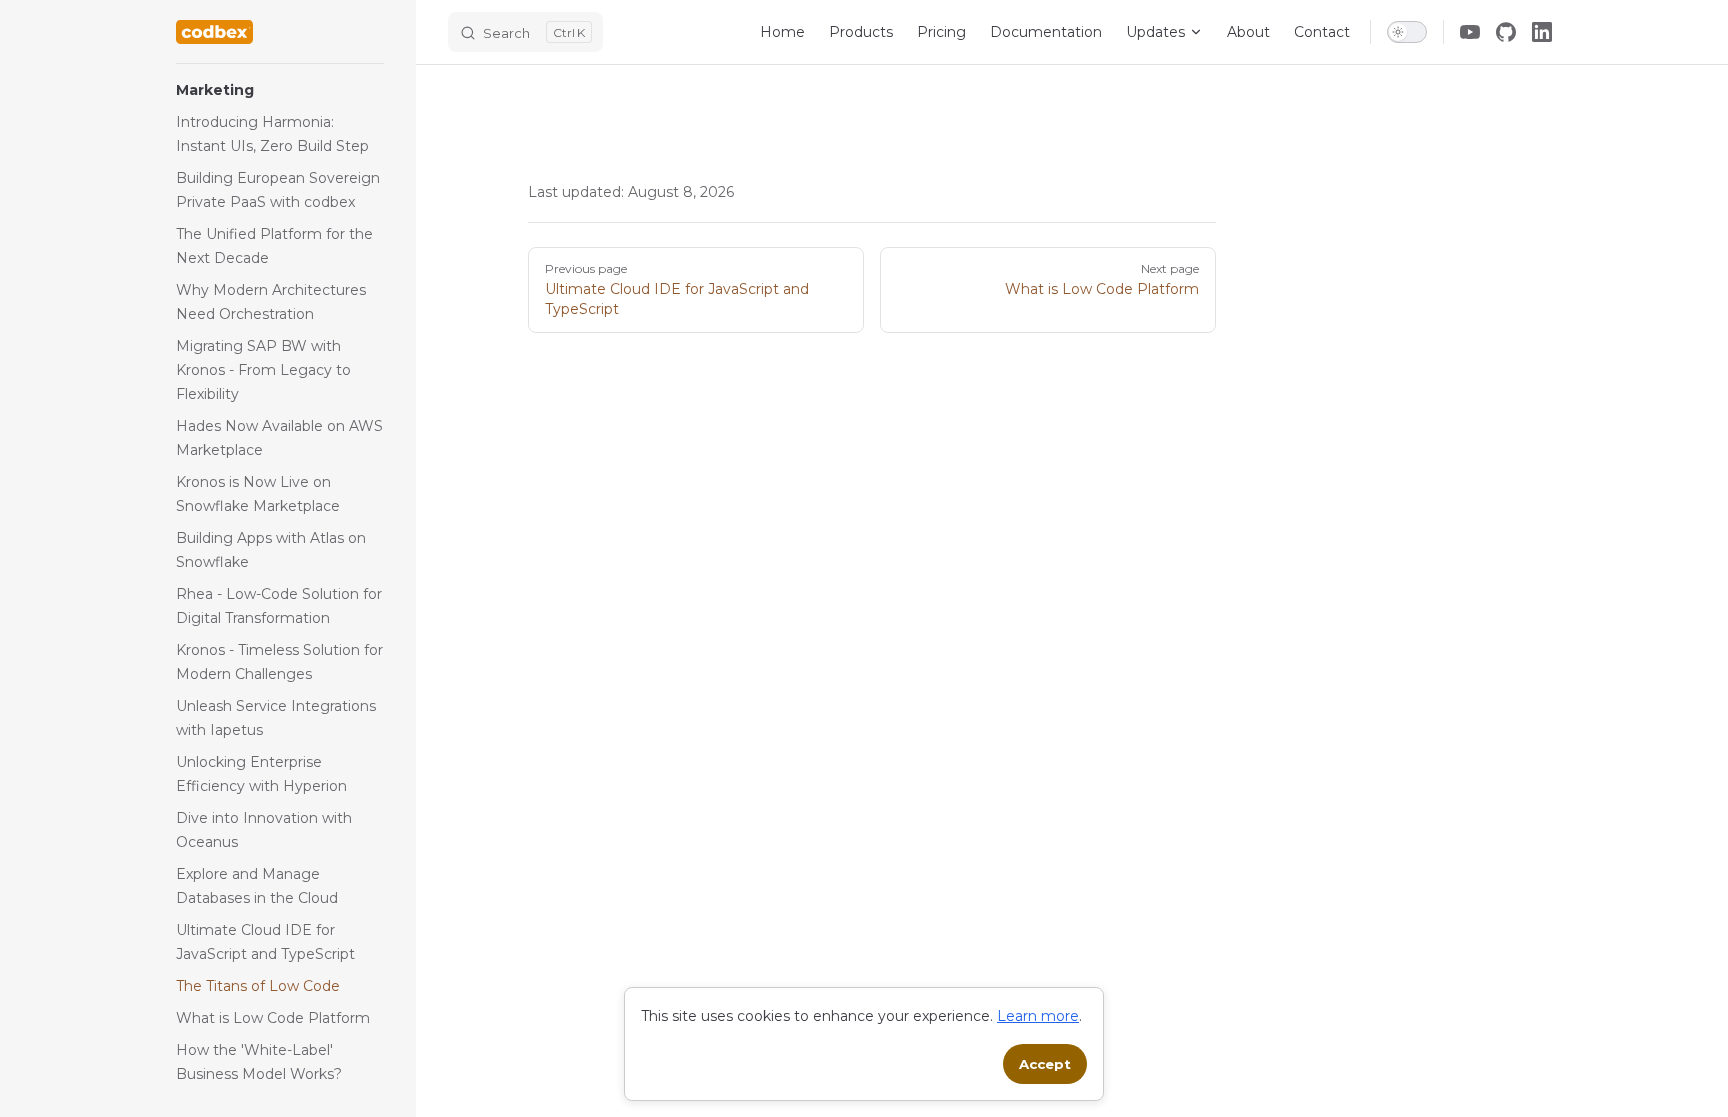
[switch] (1407, 32)
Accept (1045, 1064)
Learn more (1038, 1016)
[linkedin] (1542, 32)
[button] (280, 90)
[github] (1506, 32)
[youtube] (1470, 32)
